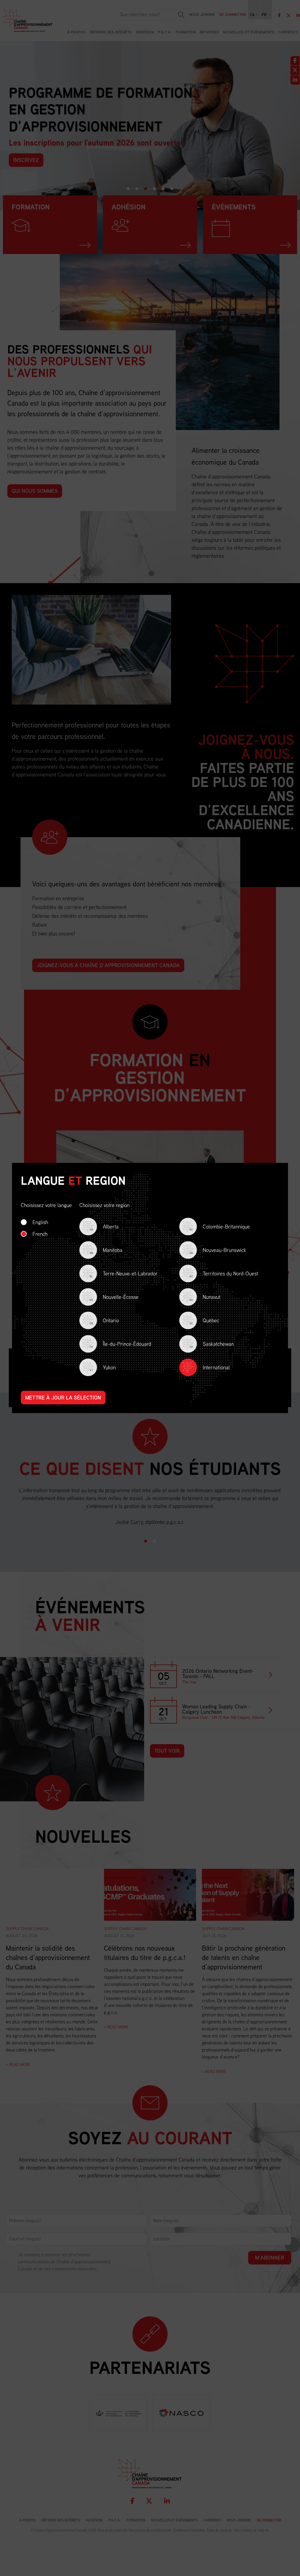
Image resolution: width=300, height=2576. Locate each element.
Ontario (104, 1321)
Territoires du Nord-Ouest (224, 1274)
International (216, 1367)
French (40, 1234)
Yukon (103, 1368)
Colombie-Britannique (220, 1227)
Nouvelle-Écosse (114, 1298)
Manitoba (106, 1251)
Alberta (104, 1227)
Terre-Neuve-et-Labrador (124, 1274)
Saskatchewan (212, 1344)
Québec (204, 1321)
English (40, 1222)
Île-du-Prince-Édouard (120, 1344)
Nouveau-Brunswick (218, 1251)
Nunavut (205, 1298)
